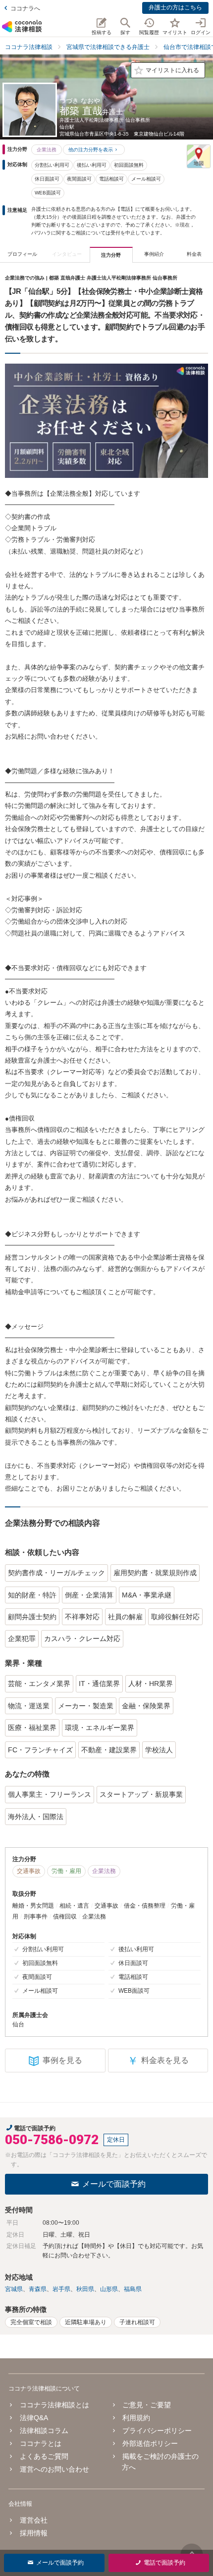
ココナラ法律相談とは (54, 2405)
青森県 (38, 2289)
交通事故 (29, 1871)
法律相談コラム (44, 2431)
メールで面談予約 (114, 2184)
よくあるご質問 (44, 2456)
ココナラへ (25, 8)
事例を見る (62, 2060)
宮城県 (14, 2289)
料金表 (194, 254)
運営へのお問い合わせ (54, 2469)
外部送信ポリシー (150, 2443)
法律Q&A (34, 2418)
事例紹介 (154, 254)
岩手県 (61, 2289)
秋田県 (85, 2289)
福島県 (133, 2289)
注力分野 (111, 255)
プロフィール (22, 254)
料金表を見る (158, 2061)
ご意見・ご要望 (147, 2405)
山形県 (109, 2289)
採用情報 (33, 2533)
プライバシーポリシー (157, 2431)
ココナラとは (40, 2443)
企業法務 (47, 150)
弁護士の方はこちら (175, 7)
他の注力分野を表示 (91, 150)
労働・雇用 (66, 1871)
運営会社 (33, 2520)
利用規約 (136, 2418)
